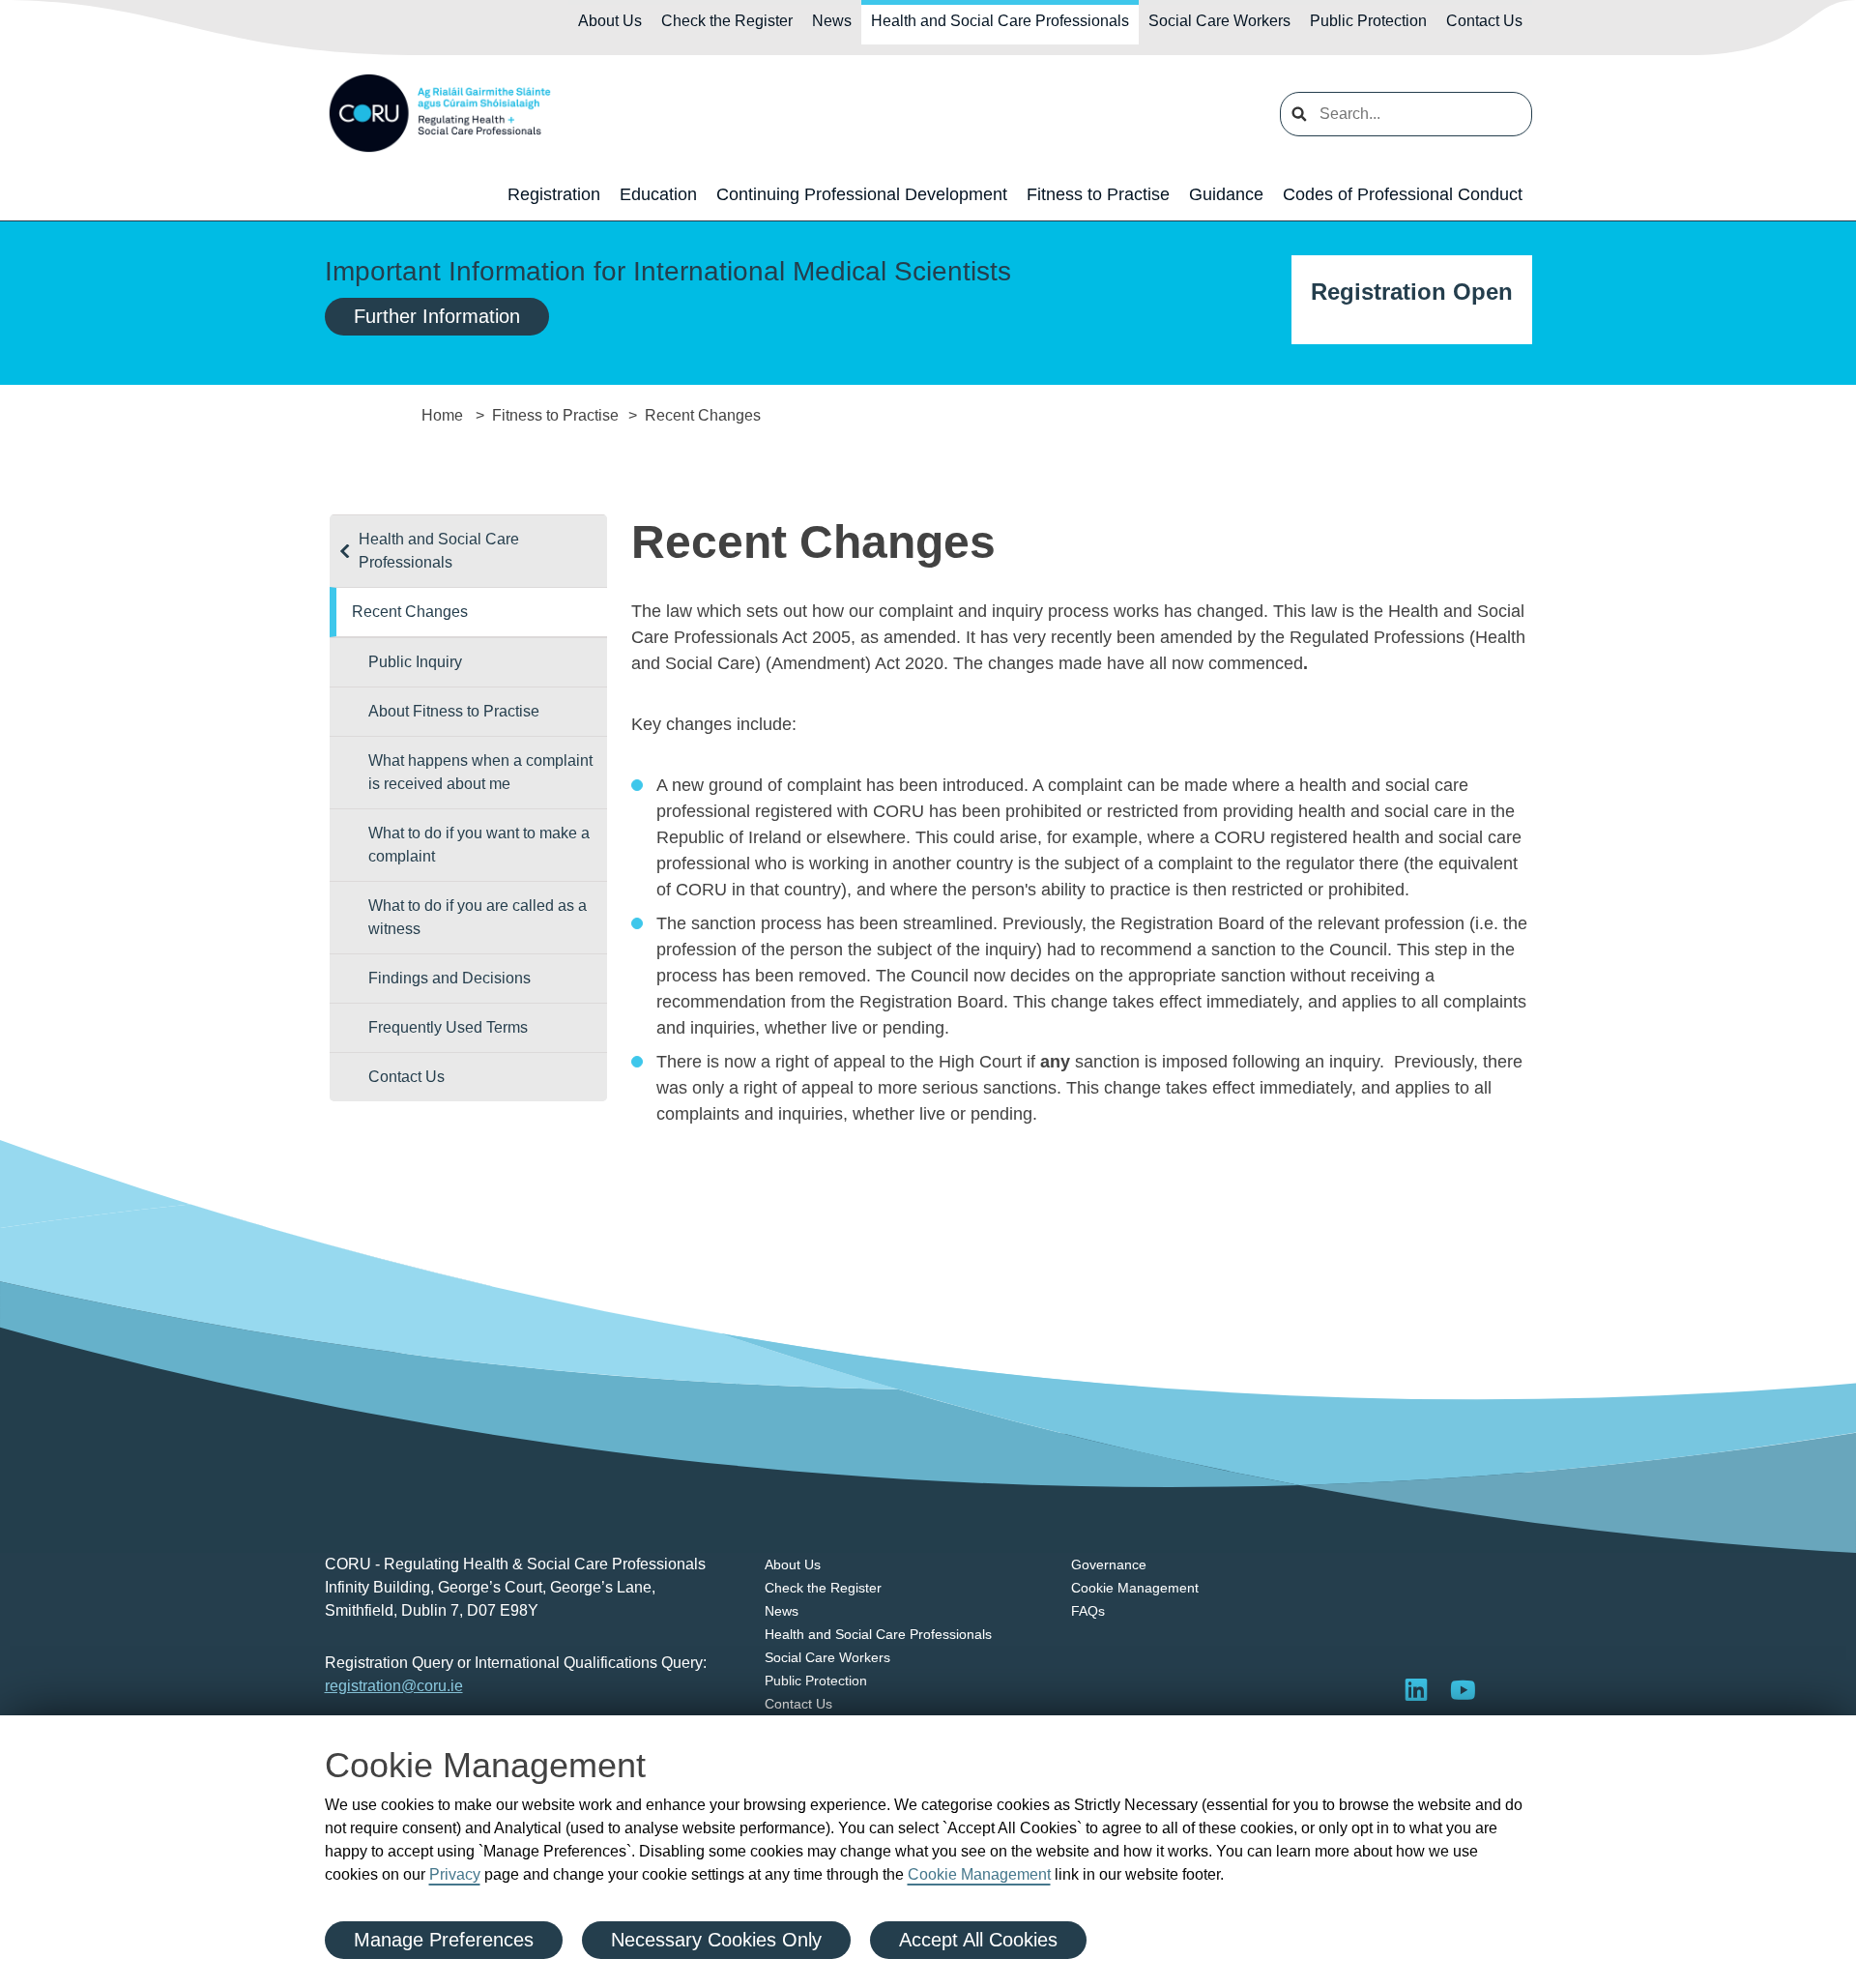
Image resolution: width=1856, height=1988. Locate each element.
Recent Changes (410, 612)
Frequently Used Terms (448, 1027)
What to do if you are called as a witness (478, 917)
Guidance (1226, 194)
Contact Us (1484, 21)
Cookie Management (979, 1874)
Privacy (455, 1874)
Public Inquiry (415, 662)
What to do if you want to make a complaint (479, 845)
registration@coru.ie (394, 1686)
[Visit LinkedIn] (1416, 1689)
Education (658, 194)
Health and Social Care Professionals (1000, 21)
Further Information (437, 316)
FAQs (1088, 1611)
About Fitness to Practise (454, 711)
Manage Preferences (444, 1940)
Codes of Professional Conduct (1403, 194)
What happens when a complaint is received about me (480, 772)
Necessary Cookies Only (716, 1940)
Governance (1109, 1564)
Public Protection (1368, 21)
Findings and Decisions (449, 978)
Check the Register (727, 21)
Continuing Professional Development (862, 194)
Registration (554, 194)
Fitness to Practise (1098, 194)
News (832, 21)
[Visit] (1463, 1689)
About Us (610, 21)
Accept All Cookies (978, 1940)
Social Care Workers (1219, 21)
